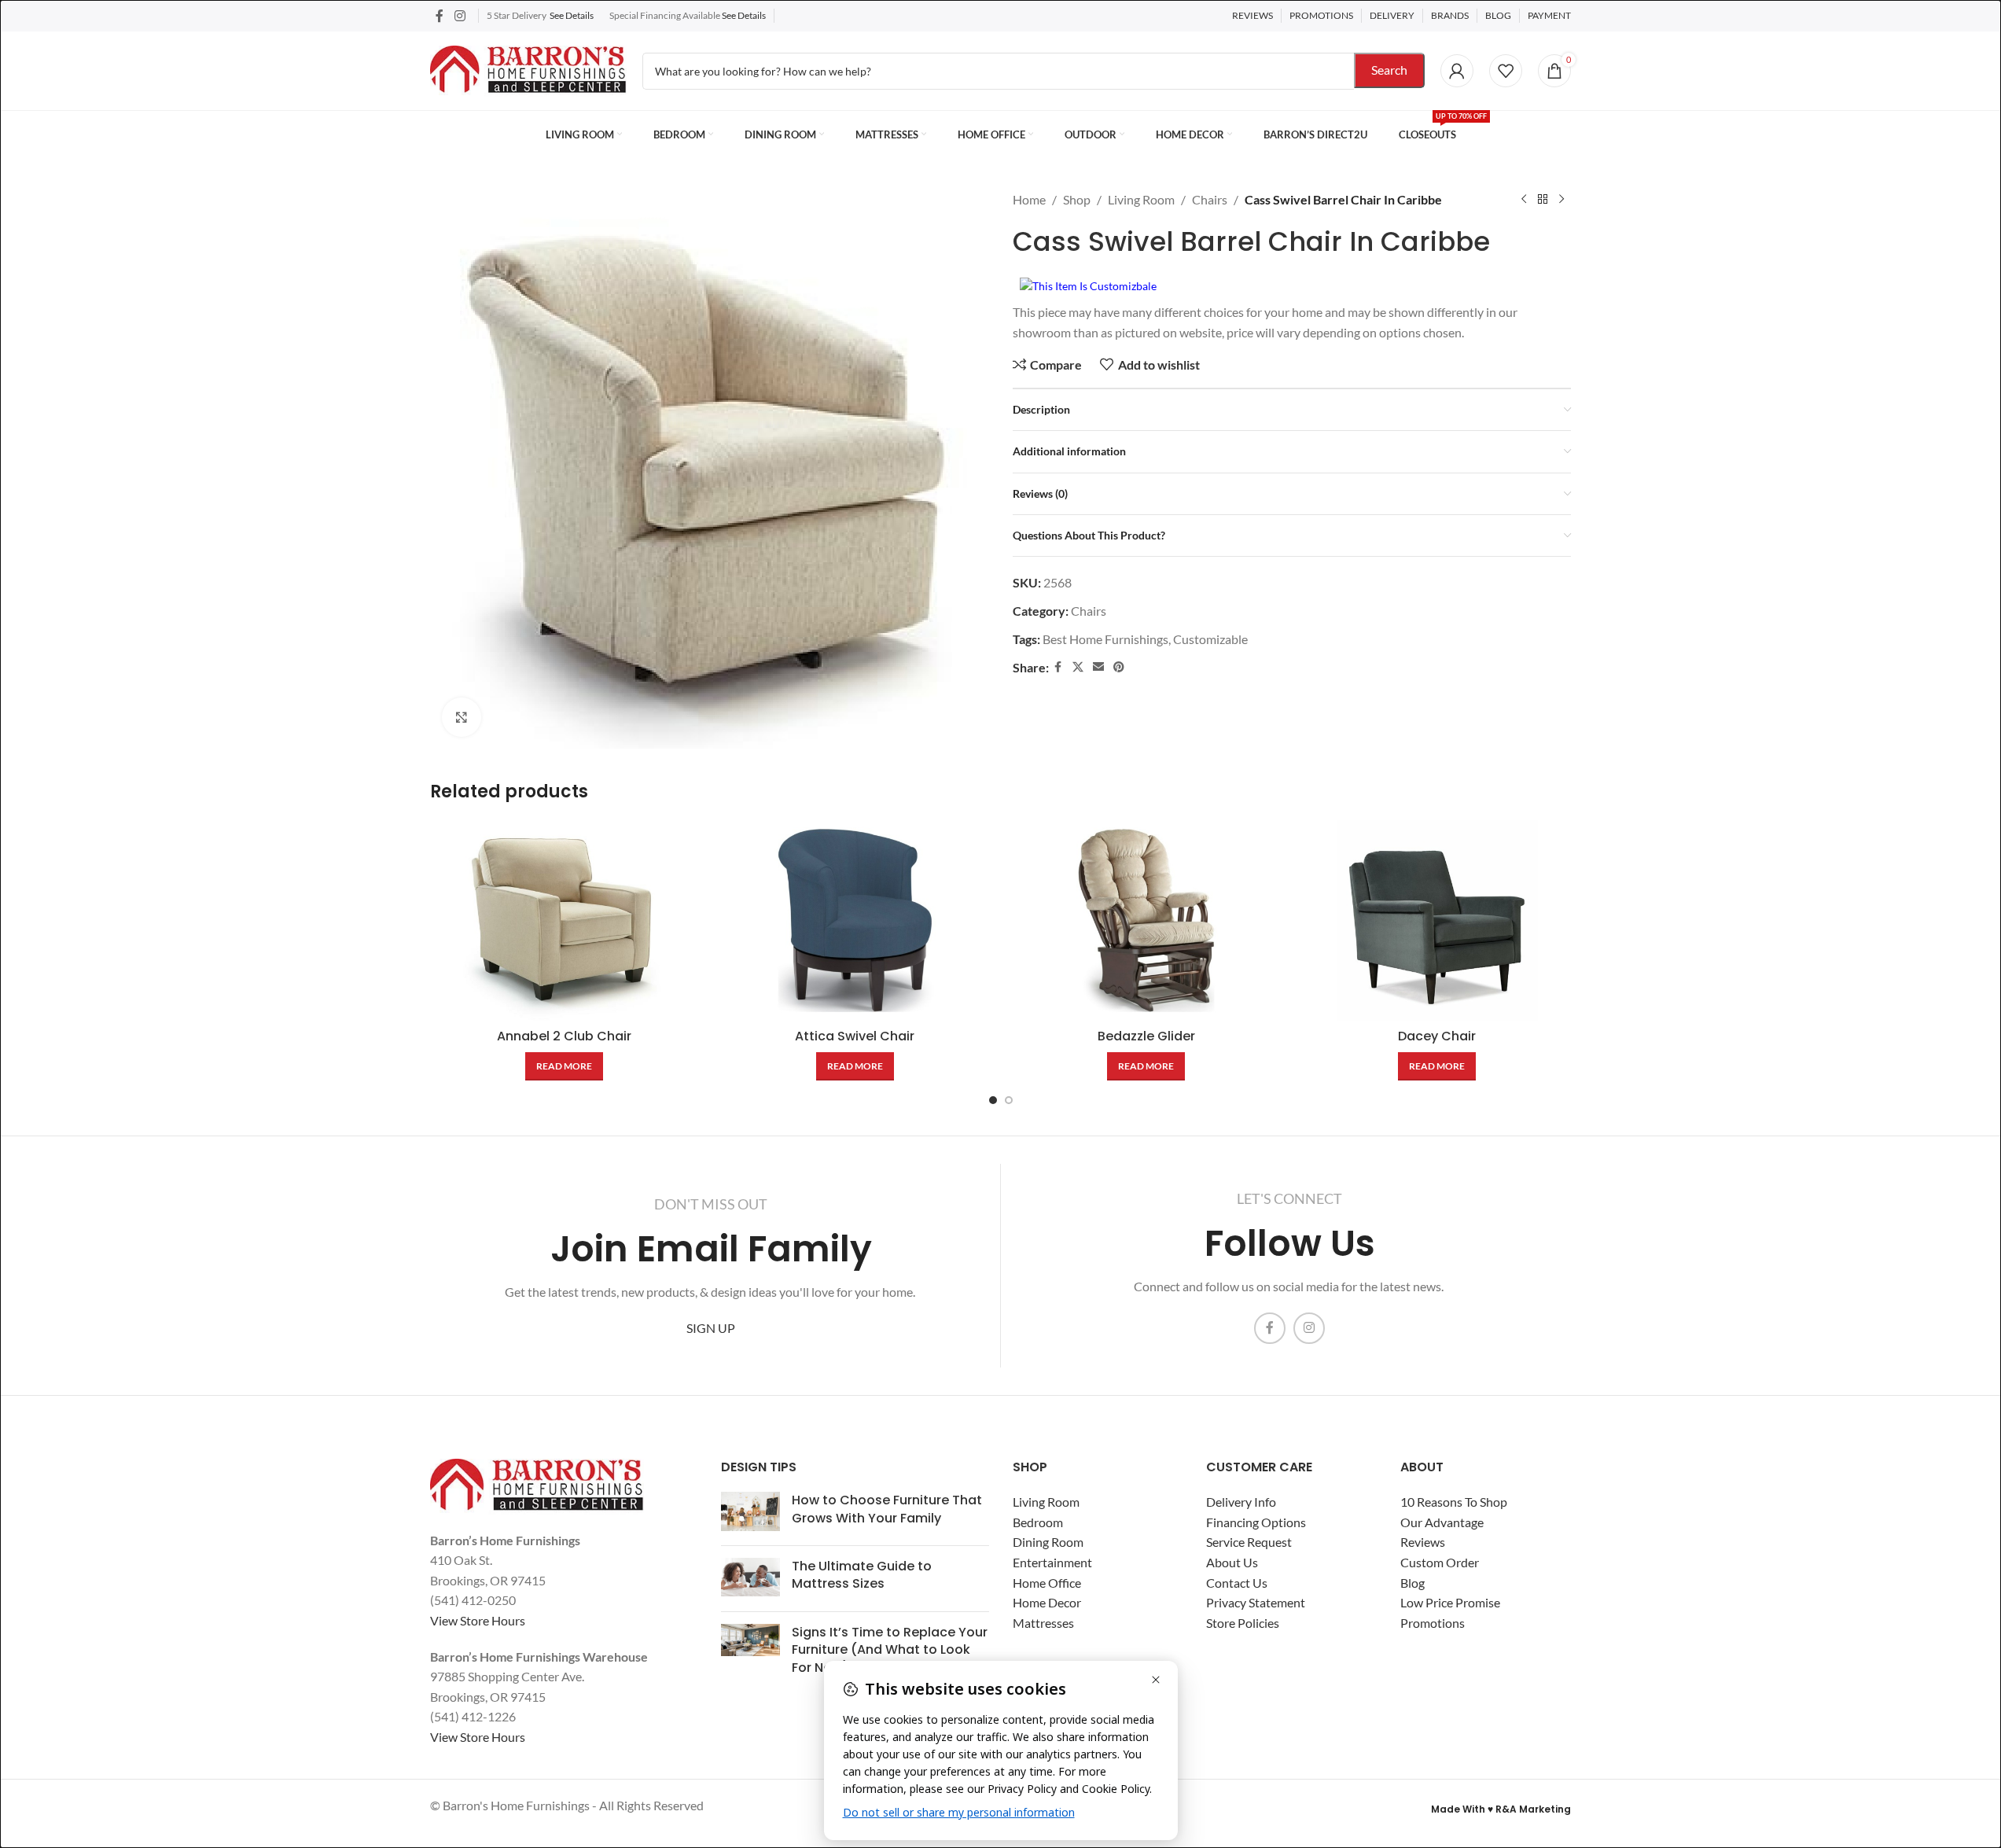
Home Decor (1047, 1602)
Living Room (1141, 199)
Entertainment (1052, 1562)
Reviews (1423, 1542)
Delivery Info (1241, 1502)
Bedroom (1038, 1522)
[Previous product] (1524, 200)
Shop (1077, 199)
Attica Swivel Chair (855, 1036)
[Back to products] (1543, 200)
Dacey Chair (1437, 1036)
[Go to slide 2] (1009, 1100)
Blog (1412, 1583)
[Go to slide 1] (993, 1100)
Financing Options (1256, 1522)
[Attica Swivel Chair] (855, 920)
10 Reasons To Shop (1454, 1502)
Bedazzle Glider (1146, 1036)
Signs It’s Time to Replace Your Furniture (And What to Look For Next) (890, 1650)
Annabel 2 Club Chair (564, 1036)
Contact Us (1237, 1583)
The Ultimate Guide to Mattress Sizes (862, 1575)
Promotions (1433, 1623)
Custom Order (1440, 1562)
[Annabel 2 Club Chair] (564, 920)
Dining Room (1048, 1542)
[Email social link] (1098, 667)
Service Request (1249, 1542)
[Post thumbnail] (750, 1513)
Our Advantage (1442, 1522)
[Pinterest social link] (1119, 667)
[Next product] (1561, 200)
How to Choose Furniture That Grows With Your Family (887, 1509)
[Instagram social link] (460, 16)
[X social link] (1078, 667)
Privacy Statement (1256, 1602)
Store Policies (1243, 1623)
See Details (572, 15)
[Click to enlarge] (462, 717)
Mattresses (1043, 1623)
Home (1029, 199)
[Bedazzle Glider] (1146, 920)
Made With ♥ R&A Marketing (1501, 1809)
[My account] (1457, 71)
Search (1389, 70)
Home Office (1047, 1583)
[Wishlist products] (1506, 71)
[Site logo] (528, 69)
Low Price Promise (1450, 1602)
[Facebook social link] (440, 16)
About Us (1232, 1562)
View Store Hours (478, 1620)
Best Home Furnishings (1105, 639)
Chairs (1210, 199)
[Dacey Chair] (1437, 920)
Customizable (1210, 639)
